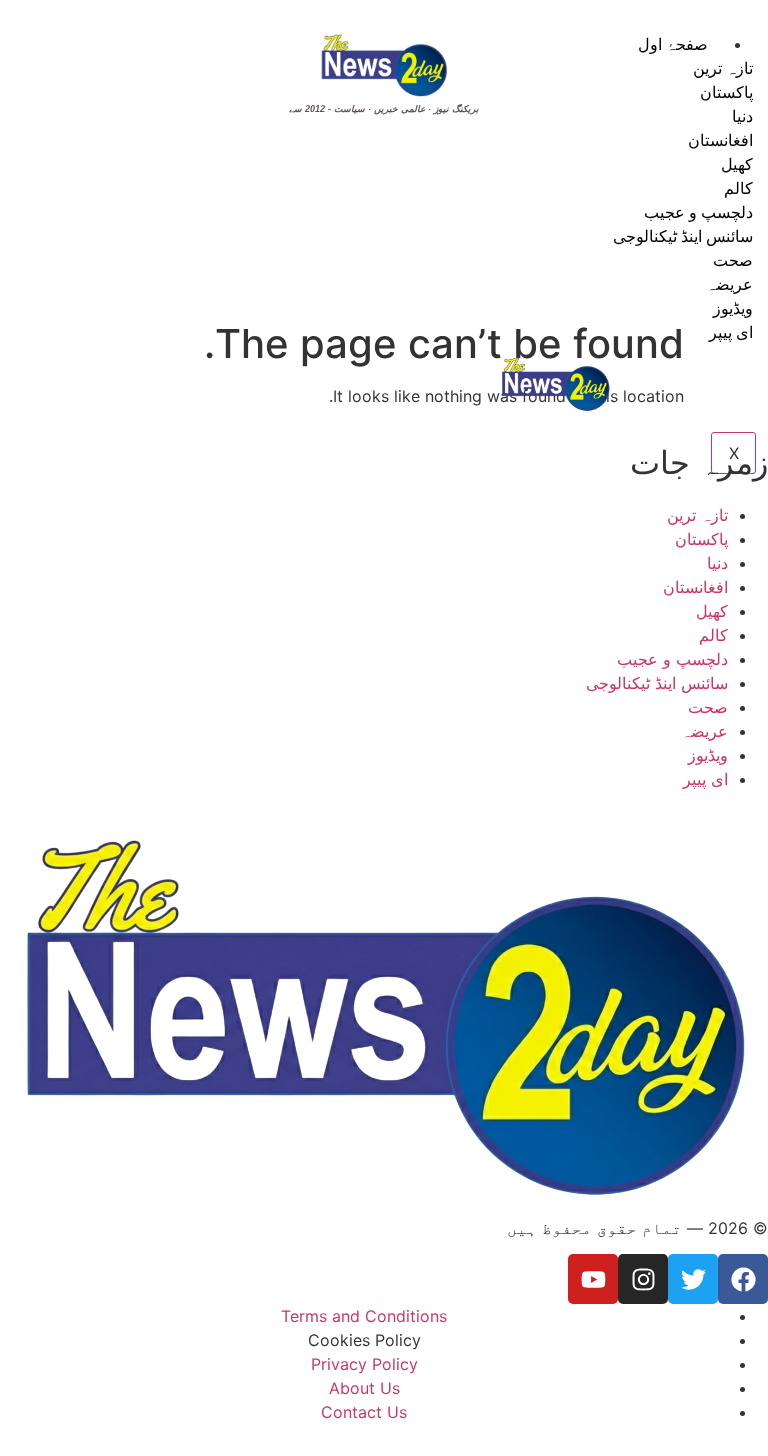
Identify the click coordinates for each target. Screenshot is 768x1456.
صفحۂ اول (673, 44)
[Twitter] (693, 1279)
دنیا (742, 116)
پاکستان (726, 92)
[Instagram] (643, 1279)
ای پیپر (731, 332)
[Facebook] (743, 1279)
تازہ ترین (723, 68)
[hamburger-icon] (745, 40)
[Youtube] (593, 1279)
